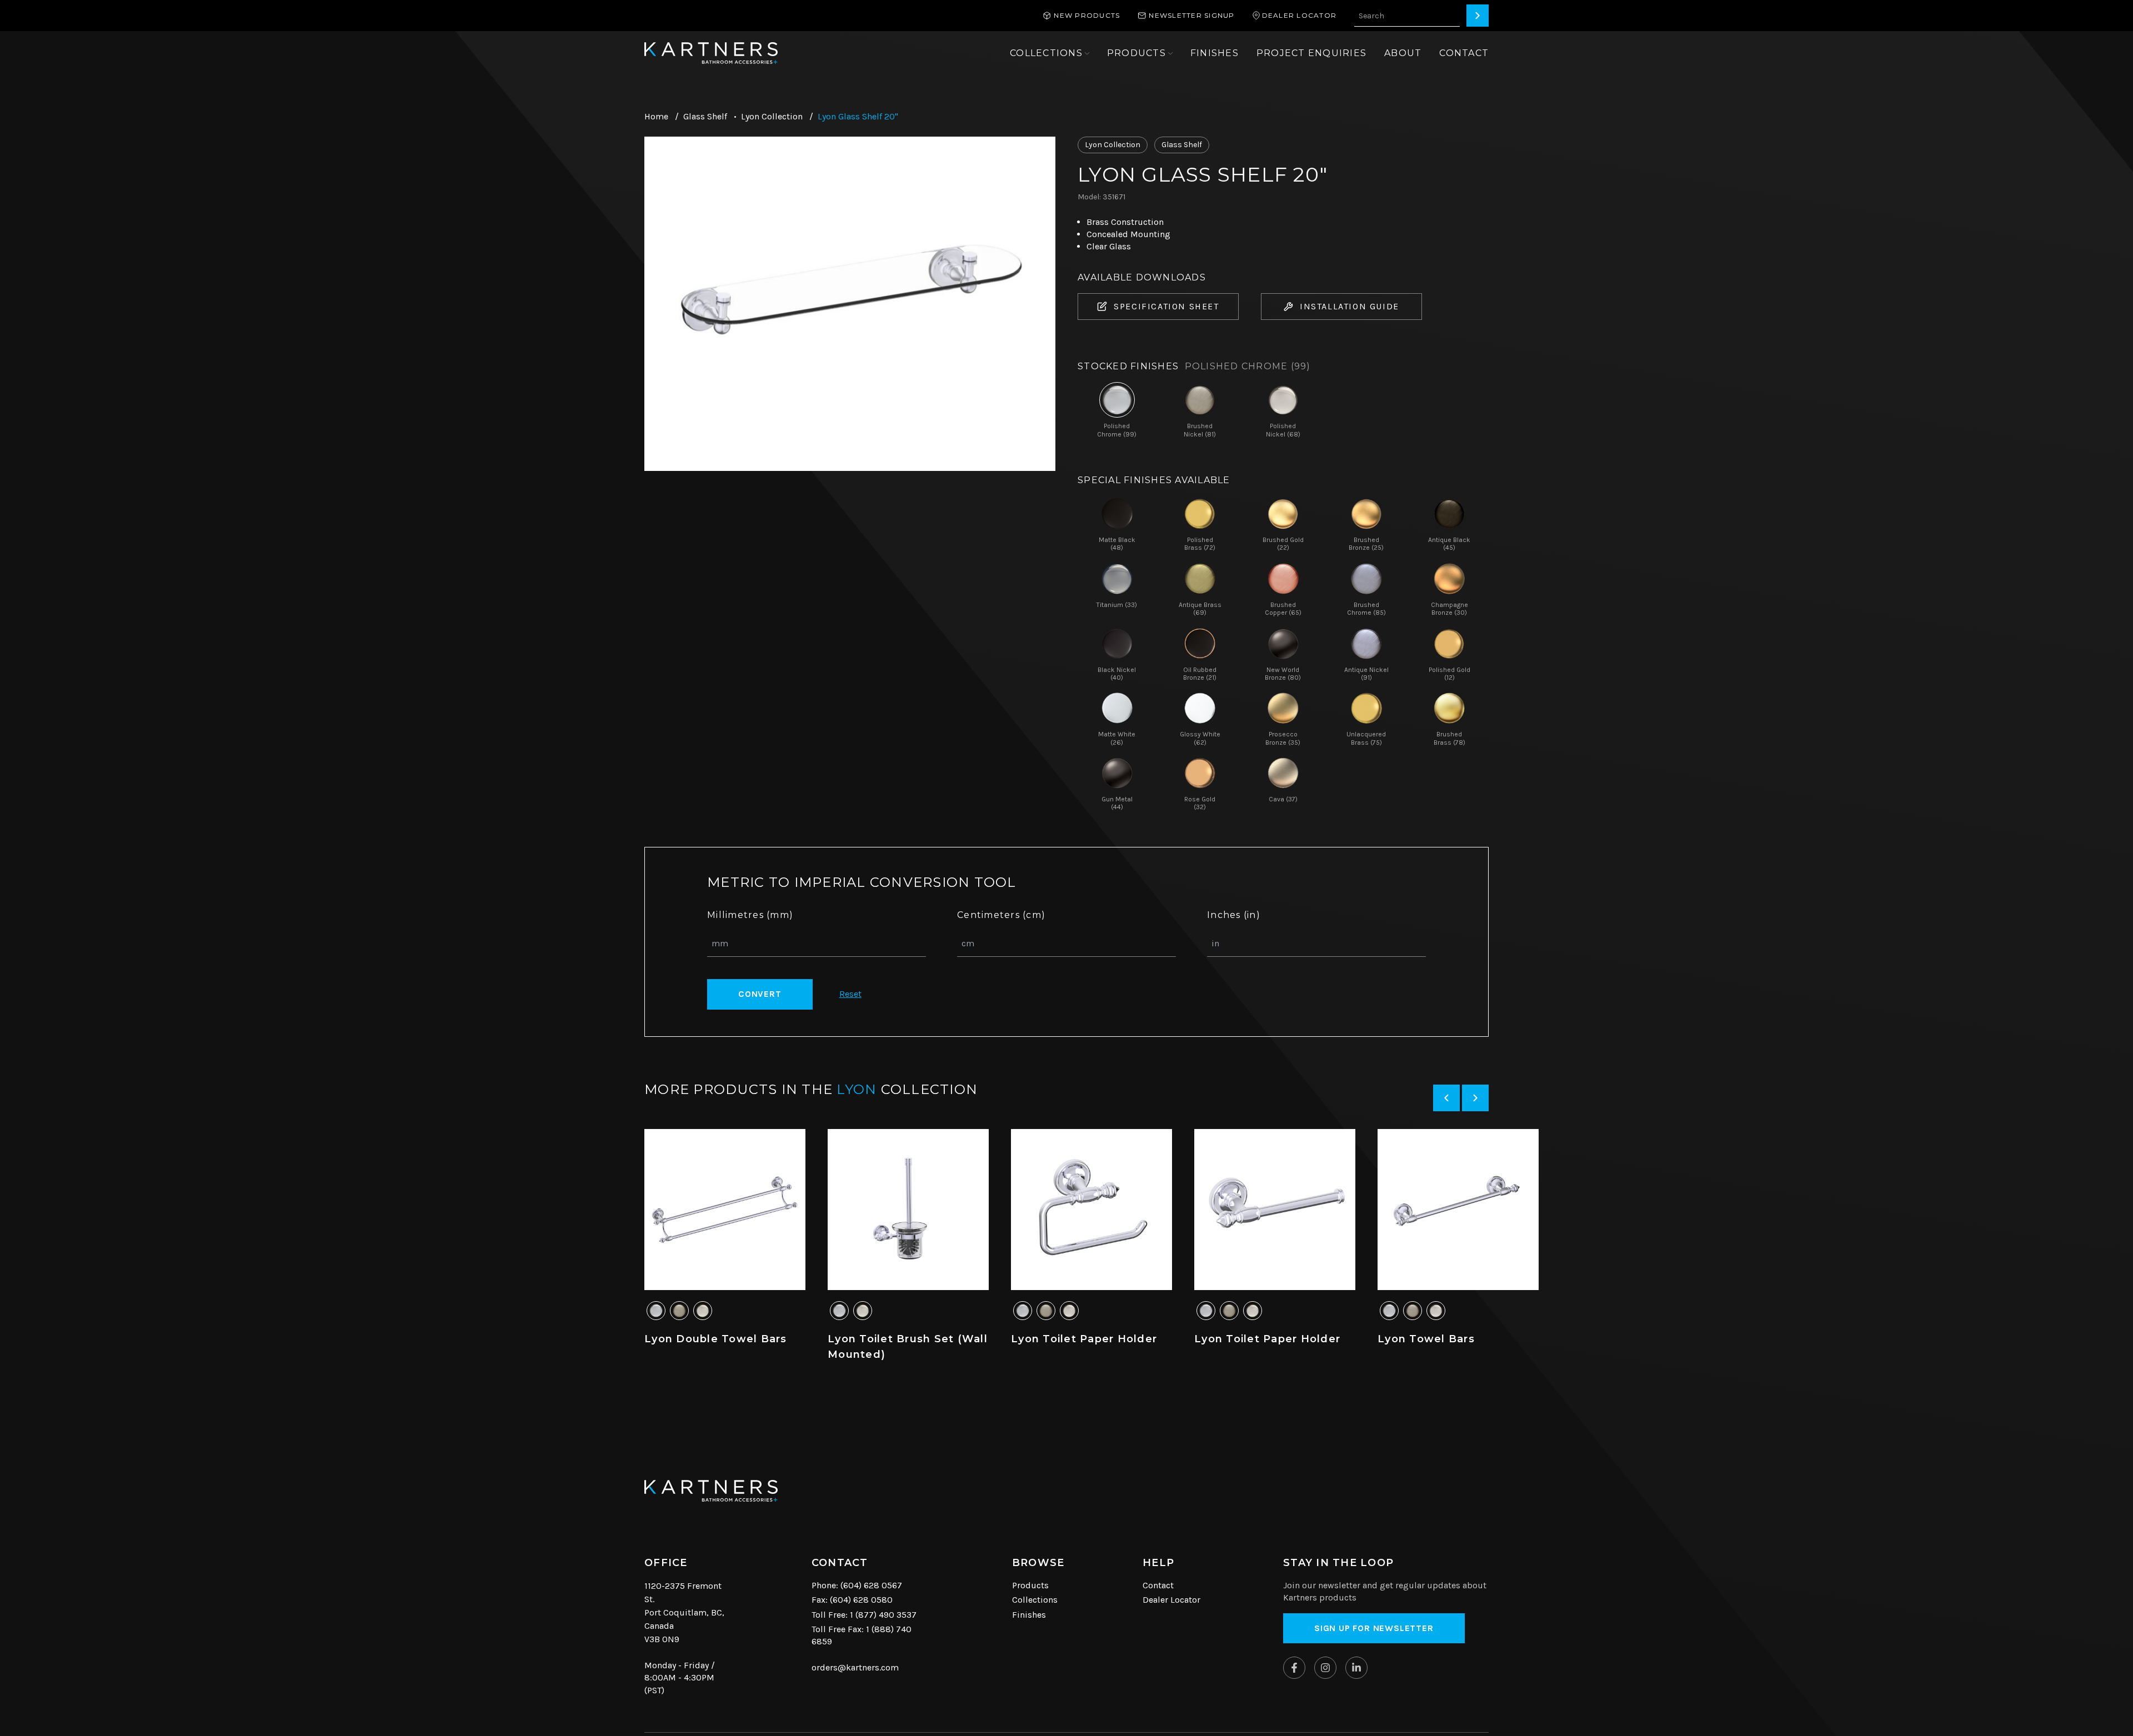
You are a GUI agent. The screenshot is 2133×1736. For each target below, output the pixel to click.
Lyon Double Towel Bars (716, 1339)
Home (656, 116)
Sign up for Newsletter (1374, 1628)
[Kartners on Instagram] (1325, 1668)
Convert (760, 994)
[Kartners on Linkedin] (1356, 1668)
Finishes (1029, 1615)
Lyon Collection (772, 116)
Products (1030, 1585)
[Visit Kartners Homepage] (711, 1491)
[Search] (1478, 16)
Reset (850, 994)
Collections (1035, 1600)
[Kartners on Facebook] (1294, 1668)
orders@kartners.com (855, 1667)
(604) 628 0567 (871, 1585)
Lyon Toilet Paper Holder (1084, 1339)
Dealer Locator (1171, 1600)
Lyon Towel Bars (1426, 1339)
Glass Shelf (705, 116)
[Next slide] (1475, 1098)
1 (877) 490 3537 (883, 1615)
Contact (1158, 1585)
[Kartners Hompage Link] (711, 53)
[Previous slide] (1446, 1098)
